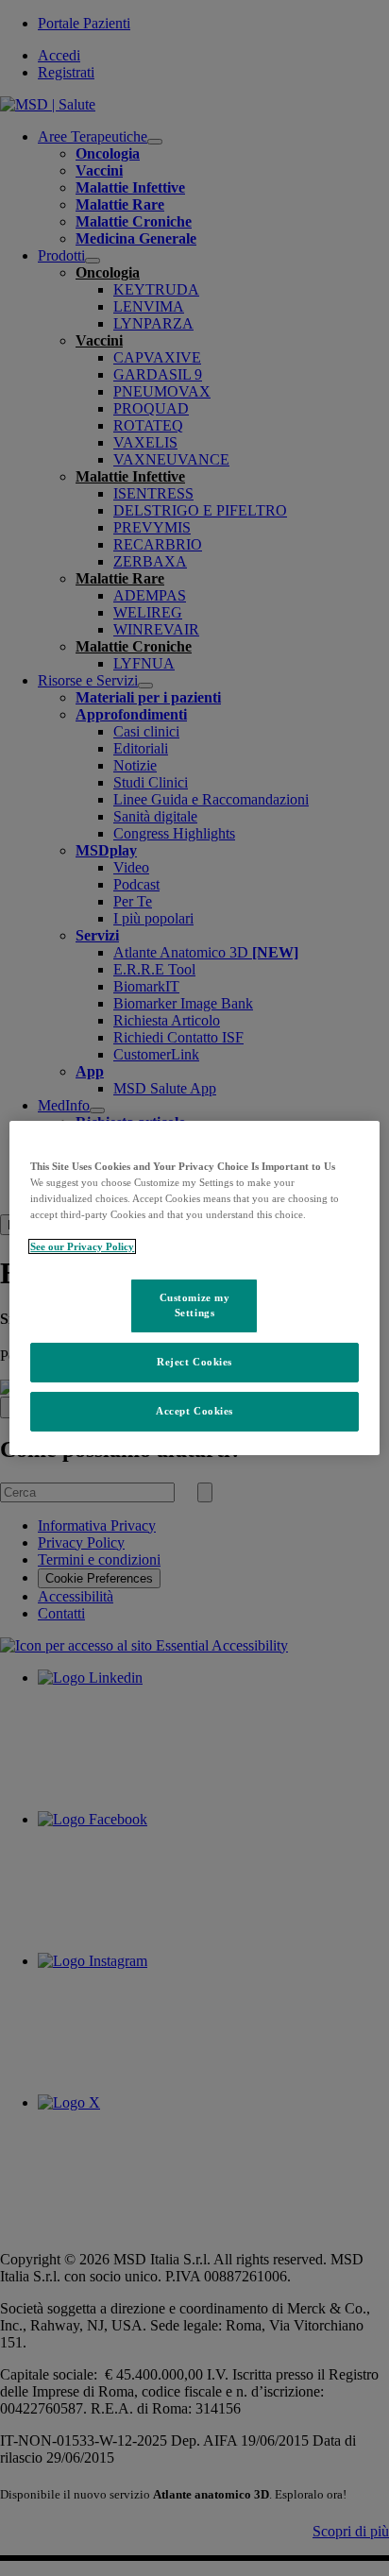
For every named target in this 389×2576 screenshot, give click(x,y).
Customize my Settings (195, 1305)
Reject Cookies (194, 1362)
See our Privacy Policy (82, 1246)
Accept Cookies (194, 1411)
